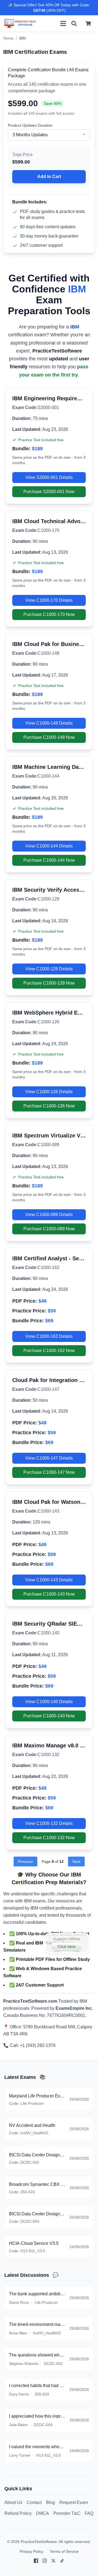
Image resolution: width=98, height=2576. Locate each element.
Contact (34, 2502)
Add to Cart (49, 177)
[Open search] (74, 23)
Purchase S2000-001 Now (49, 492)
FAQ (89, 2513)
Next (76, 1861)
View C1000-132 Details (49, 1823)
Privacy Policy (31, 2551)
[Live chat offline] (67, 1944)
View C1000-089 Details (49, 1215)
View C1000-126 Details (49, 1092)
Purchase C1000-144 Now (49, 860)
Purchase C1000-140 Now (49, 1716)
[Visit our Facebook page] (36, 2561)
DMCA (42, 2513)
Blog (50, 2502)
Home (8, 38)
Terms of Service (64, 2551)
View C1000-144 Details (49, 846)
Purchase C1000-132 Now (49, 1838)
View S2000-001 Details (49, 477)
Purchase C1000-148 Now (49, 737)
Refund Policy (18, 2513)
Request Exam (74, 2502)
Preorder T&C (67, 2513)
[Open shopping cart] (88, 23)
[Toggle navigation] (63, 23)
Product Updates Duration (30, 125)
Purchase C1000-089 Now (49, 1229)
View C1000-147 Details (49, 1458)
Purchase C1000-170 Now (49, 614)
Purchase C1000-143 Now (49, 1594)
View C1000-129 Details (49, 969)
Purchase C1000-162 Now (49, 1351)
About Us (13, 2502)
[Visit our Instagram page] (45, 2561)
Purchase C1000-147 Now (49, 1472)
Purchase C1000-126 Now (49, 1106)
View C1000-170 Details (49, 600)
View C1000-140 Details (49, 1702)
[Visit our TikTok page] (62, 2561)
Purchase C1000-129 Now (49, 983)
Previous (25, 1861)
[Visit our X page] (53, 2561)
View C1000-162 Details (49, 1336)
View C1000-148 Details (49, 723)
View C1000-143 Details (49, 1580)
